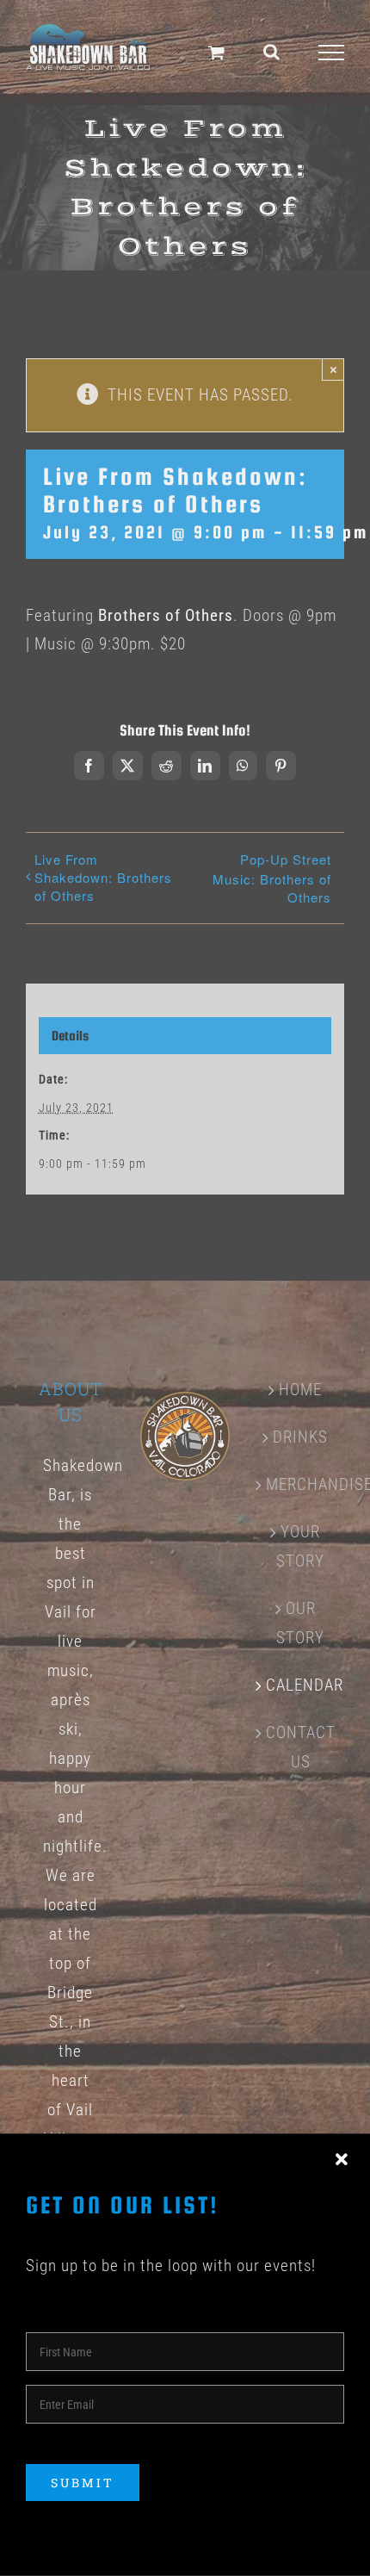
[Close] (342, 2160)
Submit (83, 2483)
